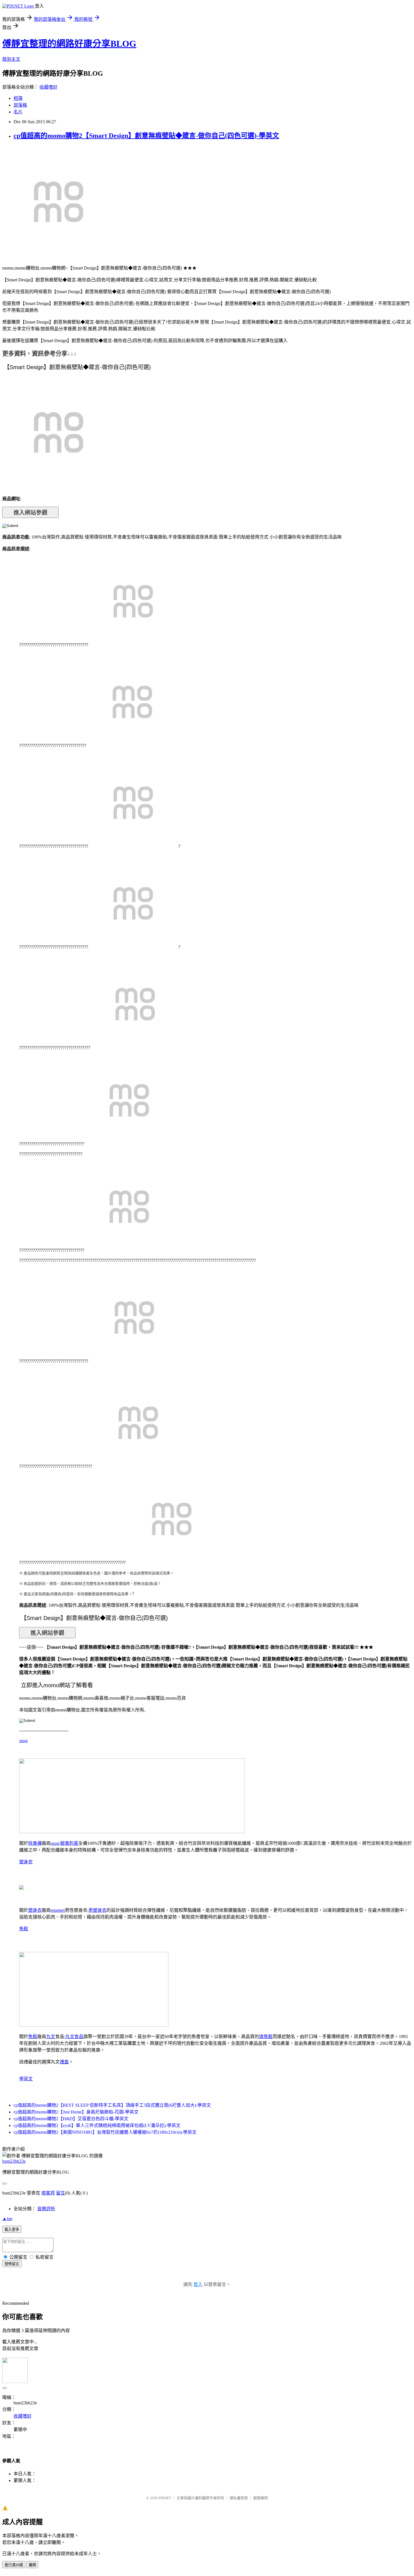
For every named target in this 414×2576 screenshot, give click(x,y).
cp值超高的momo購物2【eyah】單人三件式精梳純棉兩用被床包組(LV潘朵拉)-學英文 (97, 2125)
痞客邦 (48, 2193)
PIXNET (165, 2498)
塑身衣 (26, 1862)
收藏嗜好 (48, 87)
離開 (32, 2565)
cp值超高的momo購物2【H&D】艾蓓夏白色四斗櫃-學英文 (71, 2119)
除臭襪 (35, 1843)
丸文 (51, 2037)
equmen (58, 1910)
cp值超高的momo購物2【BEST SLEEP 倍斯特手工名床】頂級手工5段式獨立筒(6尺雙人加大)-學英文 (112, 2105)
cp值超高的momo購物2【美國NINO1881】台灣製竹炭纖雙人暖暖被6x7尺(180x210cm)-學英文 (105, 2132)
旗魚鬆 (266, 2037)
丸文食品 (74, 2037)
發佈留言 (12, 2264)
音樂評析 (46, 2209)
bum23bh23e (14, 2161)
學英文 (26, 2079)
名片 (18, 112)
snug (23, 1741)
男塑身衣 (97, 1910)
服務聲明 (261, 2498)
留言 (61, 2193)
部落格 (20, 105)
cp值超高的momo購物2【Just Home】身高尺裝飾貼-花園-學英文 (76, 2112)
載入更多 (12, 2230)
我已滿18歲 (14, 2565)
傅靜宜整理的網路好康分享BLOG (69, 44)
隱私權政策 (239, 2498)
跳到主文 (11, 59)
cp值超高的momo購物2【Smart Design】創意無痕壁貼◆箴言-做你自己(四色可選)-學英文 (146, 136)
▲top (7, 2219)
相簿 (18, 98)
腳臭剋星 (69, 1843)
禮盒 (64, 2062)
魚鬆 (24, 1929)
